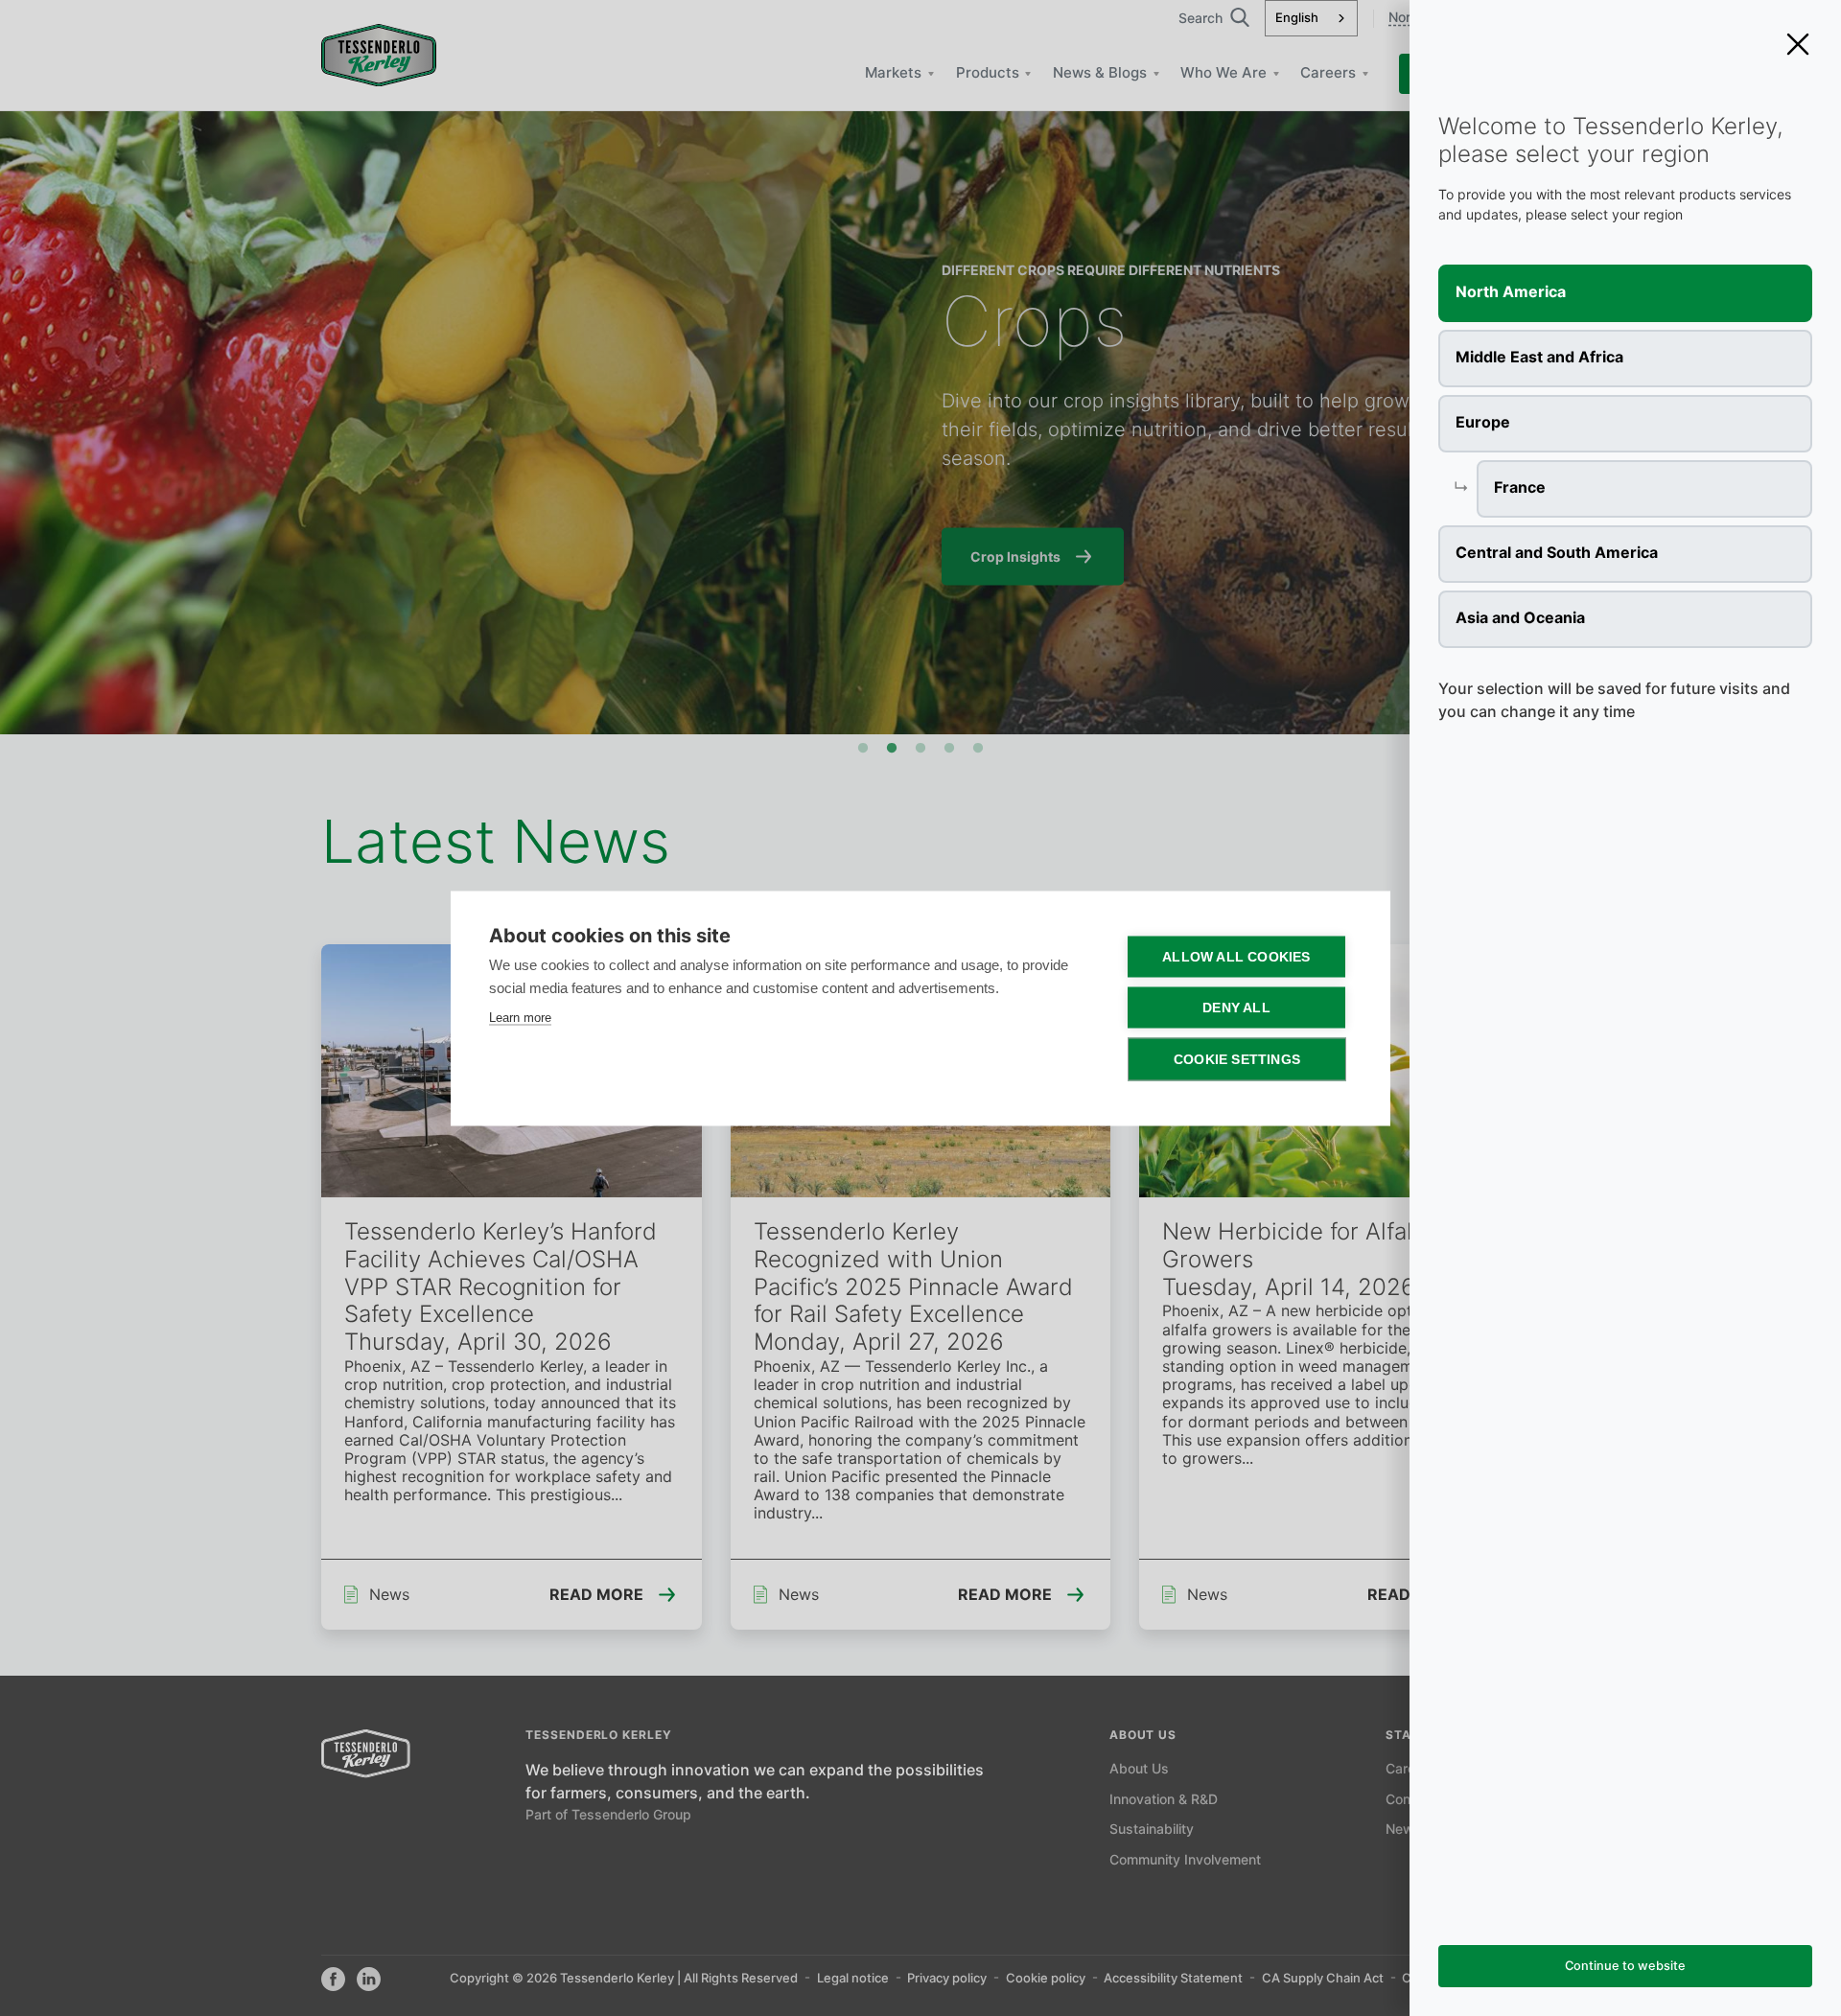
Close (1798, 44)
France (1520, 488)
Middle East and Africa (1539, 358)
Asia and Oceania (1520, 619)
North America (1511, 293)
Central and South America (1557, 554)
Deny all (1236, 1007)
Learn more (520, 1017)
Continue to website (1625, 1967)
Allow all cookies (1236, 956)
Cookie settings (1237, 1059)
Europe (1483, 423)
